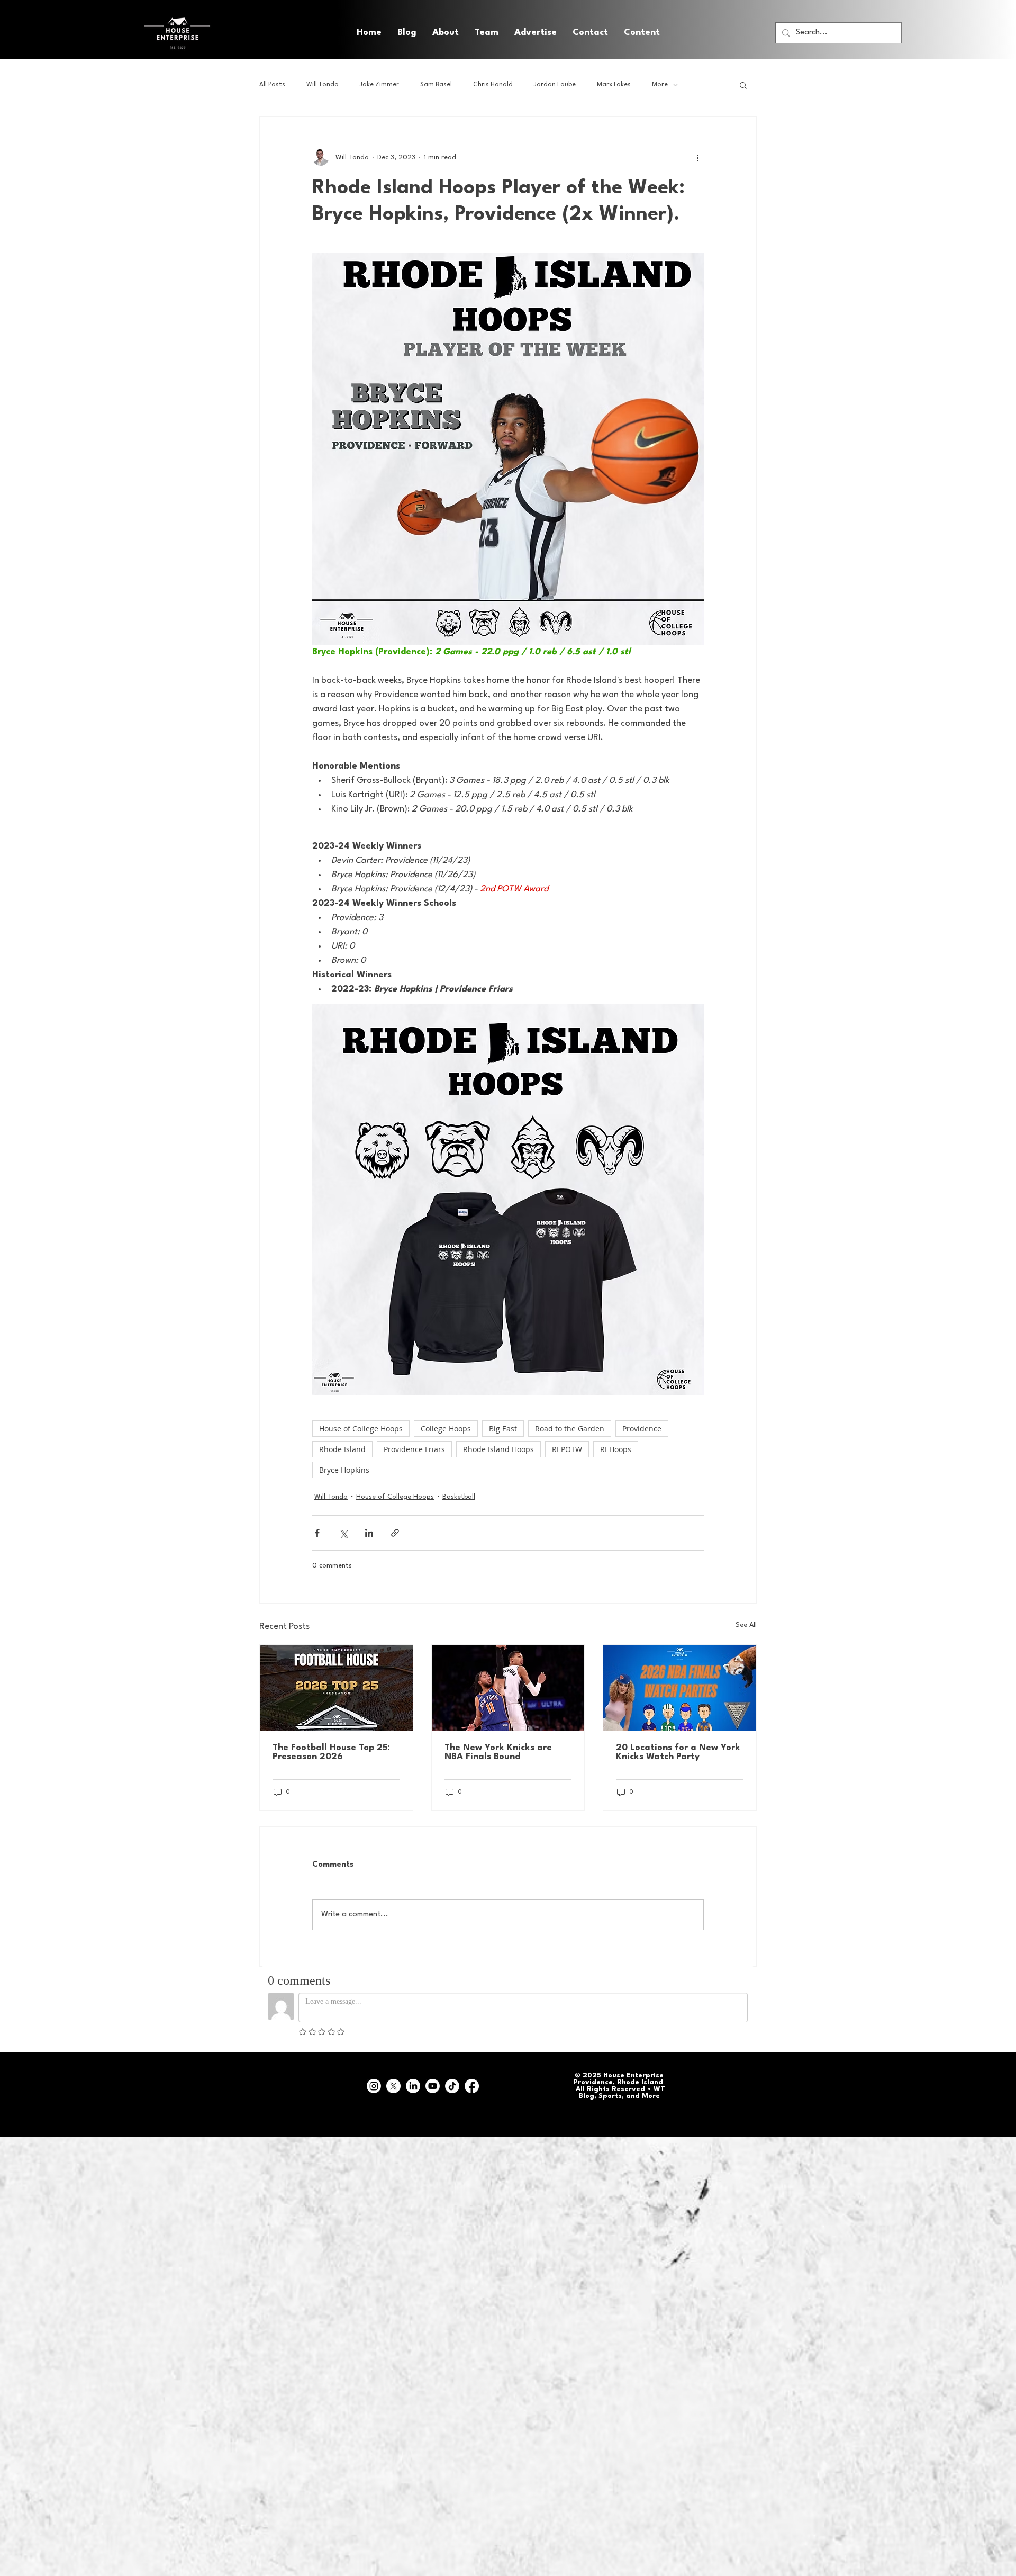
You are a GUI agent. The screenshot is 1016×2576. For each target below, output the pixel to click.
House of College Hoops (361, 1429)
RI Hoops (616, 1449)
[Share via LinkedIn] (369, 1533)
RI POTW (567, 1449)
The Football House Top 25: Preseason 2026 (331, 1752)
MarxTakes (614, 85)
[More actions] (697, 157)
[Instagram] (374, 2086)
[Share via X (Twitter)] (343, 1533)
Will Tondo (323, 85)
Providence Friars (414, 1449)
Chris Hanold (493, 85)
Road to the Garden (570, 1429)
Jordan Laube (555, 85)
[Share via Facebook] (317, 1533)
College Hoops (446, 1429)
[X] (393, 2086)
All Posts (272, 85)
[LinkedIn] (413, 2086)
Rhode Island (342, 1449)
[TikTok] (452, 2086)
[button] (642, 33)
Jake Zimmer (379, 85)
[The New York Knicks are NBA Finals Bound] (508, 1688)
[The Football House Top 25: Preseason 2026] (336, 1688)
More (660, 85)
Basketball (459, 1497)
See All (746, 1625)
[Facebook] (472, 2086)
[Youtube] (433, 2086)
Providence (642, 1429)
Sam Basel (436, 85)
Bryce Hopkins (344, 1470)
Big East (503, 1429)
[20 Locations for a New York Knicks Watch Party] (680, 1688)
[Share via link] (395, 1533)
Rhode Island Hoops (498, 1449)
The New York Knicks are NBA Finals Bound (498, 1752)
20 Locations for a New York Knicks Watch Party (678, 1752)
